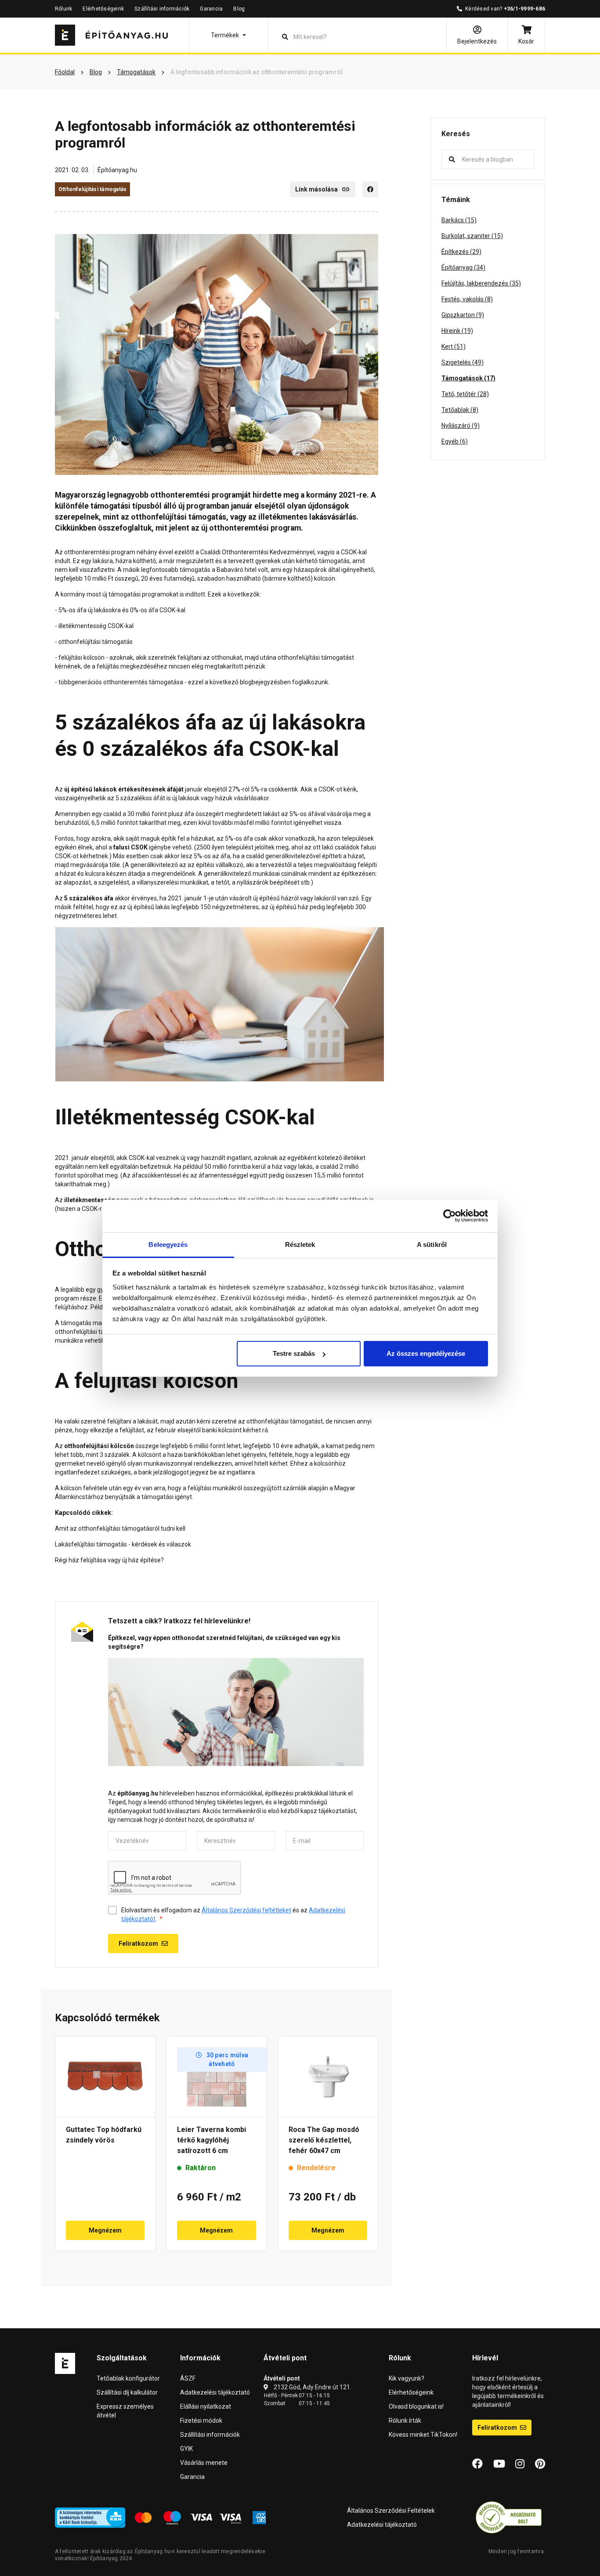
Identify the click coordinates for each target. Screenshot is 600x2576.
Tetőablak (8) (460, 410)
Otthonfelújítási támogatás (92, 189)
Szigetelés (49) (463, 362)
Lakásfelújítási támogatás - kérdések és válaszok (123, 1544)
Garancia (211, 9)
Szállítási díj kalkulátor (127, 2392)
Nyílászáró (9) (461, 426)
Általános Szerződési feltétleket (246, 1910)
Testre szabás (294, 1353)
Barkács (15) (459, 220)
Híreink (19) (457, 331)
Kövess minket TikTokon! (423, 2435)
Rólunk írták (405, 2421)
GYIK (186, 2449)
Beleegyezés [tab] (168, 1245)
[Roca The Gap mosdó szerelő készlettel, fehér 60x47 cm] (328, 2077)
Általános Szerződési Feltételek (391, 2511)
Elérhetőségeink (103, 9)
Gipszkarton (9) (463, 315)
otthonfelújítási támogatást (316, 658)
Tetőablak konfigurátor (128, 2378)
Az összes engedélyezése (426, 1353)
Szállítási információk (162, 9)
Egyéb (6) (455, 441)
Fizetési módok (201, 2421)
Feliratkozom (498, 2428)
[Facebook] (370, 189)
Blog (239, 9)
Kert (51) (454, 347)
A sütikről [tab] (432, 1245)
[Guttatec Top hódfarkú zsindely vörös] (105, 2077)
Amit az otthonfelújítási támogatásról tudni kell (120, 1528)
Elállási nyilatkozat (206, 2406)
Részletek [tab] (300, 1245)
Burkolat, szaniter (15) (472, 236)
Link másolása (316, 189)
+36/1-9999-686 (524, 9)
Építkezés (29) (461, 252)
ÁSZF (188, 2378)
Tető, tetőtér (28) (465, 394)
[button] (228, 35)
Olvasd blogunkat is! (416, 2406)
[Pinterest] (540, 2464)
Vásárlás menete (204, 2463)
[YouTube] (499, 2464)
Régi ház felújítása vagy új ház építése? (109, 1560)
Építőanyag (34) (463, 267)
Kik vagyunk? (407, 2378)
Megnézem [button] (105, 2230)
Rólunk (63, 9)
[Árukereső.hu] (509, 2517)
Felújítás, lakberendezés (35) (481, 283)
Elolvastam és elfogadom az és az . (233, 1915)
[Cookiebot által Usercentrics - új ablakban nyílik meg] (450, 1216)
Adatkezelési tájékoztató (215, 2392)
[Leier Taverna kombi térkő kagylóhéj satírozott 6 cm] (216, 2077)
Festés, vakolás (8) (467, 299)
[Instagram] (520, 2464)
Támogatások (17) (468, 378)
